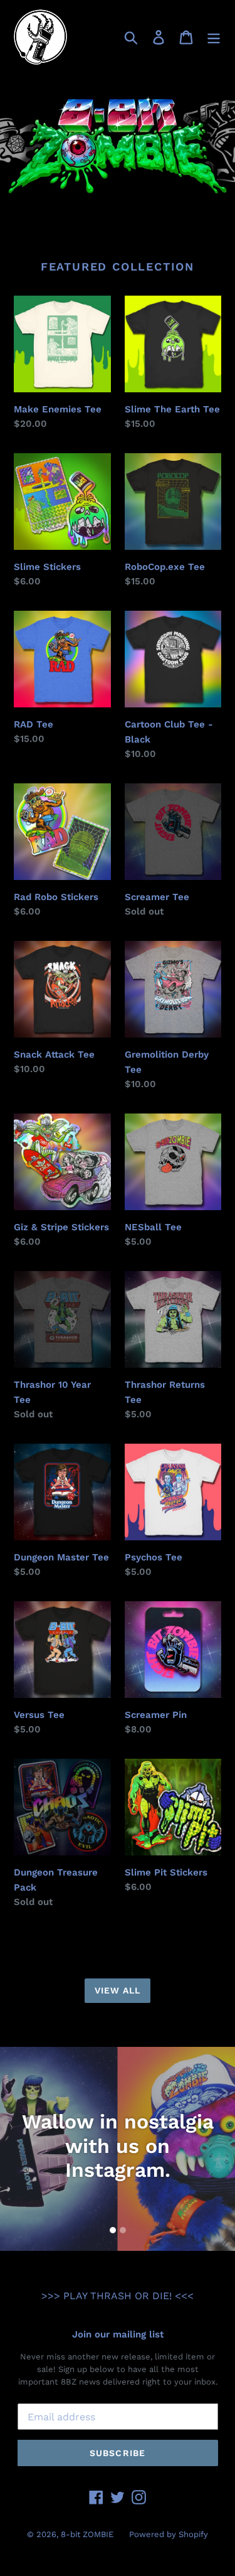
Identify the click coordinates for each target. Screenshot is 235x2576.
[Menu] (214, 37)
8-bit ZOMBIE (87, 2534)
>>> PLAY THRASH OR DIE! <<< (118, 2296)
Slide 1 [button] (113, 2230)
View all (118, 1990)
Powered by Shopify (169, 2534)
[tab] (113, 2230)
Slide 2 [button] (123, 2230)
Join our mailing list (118, 2334)
